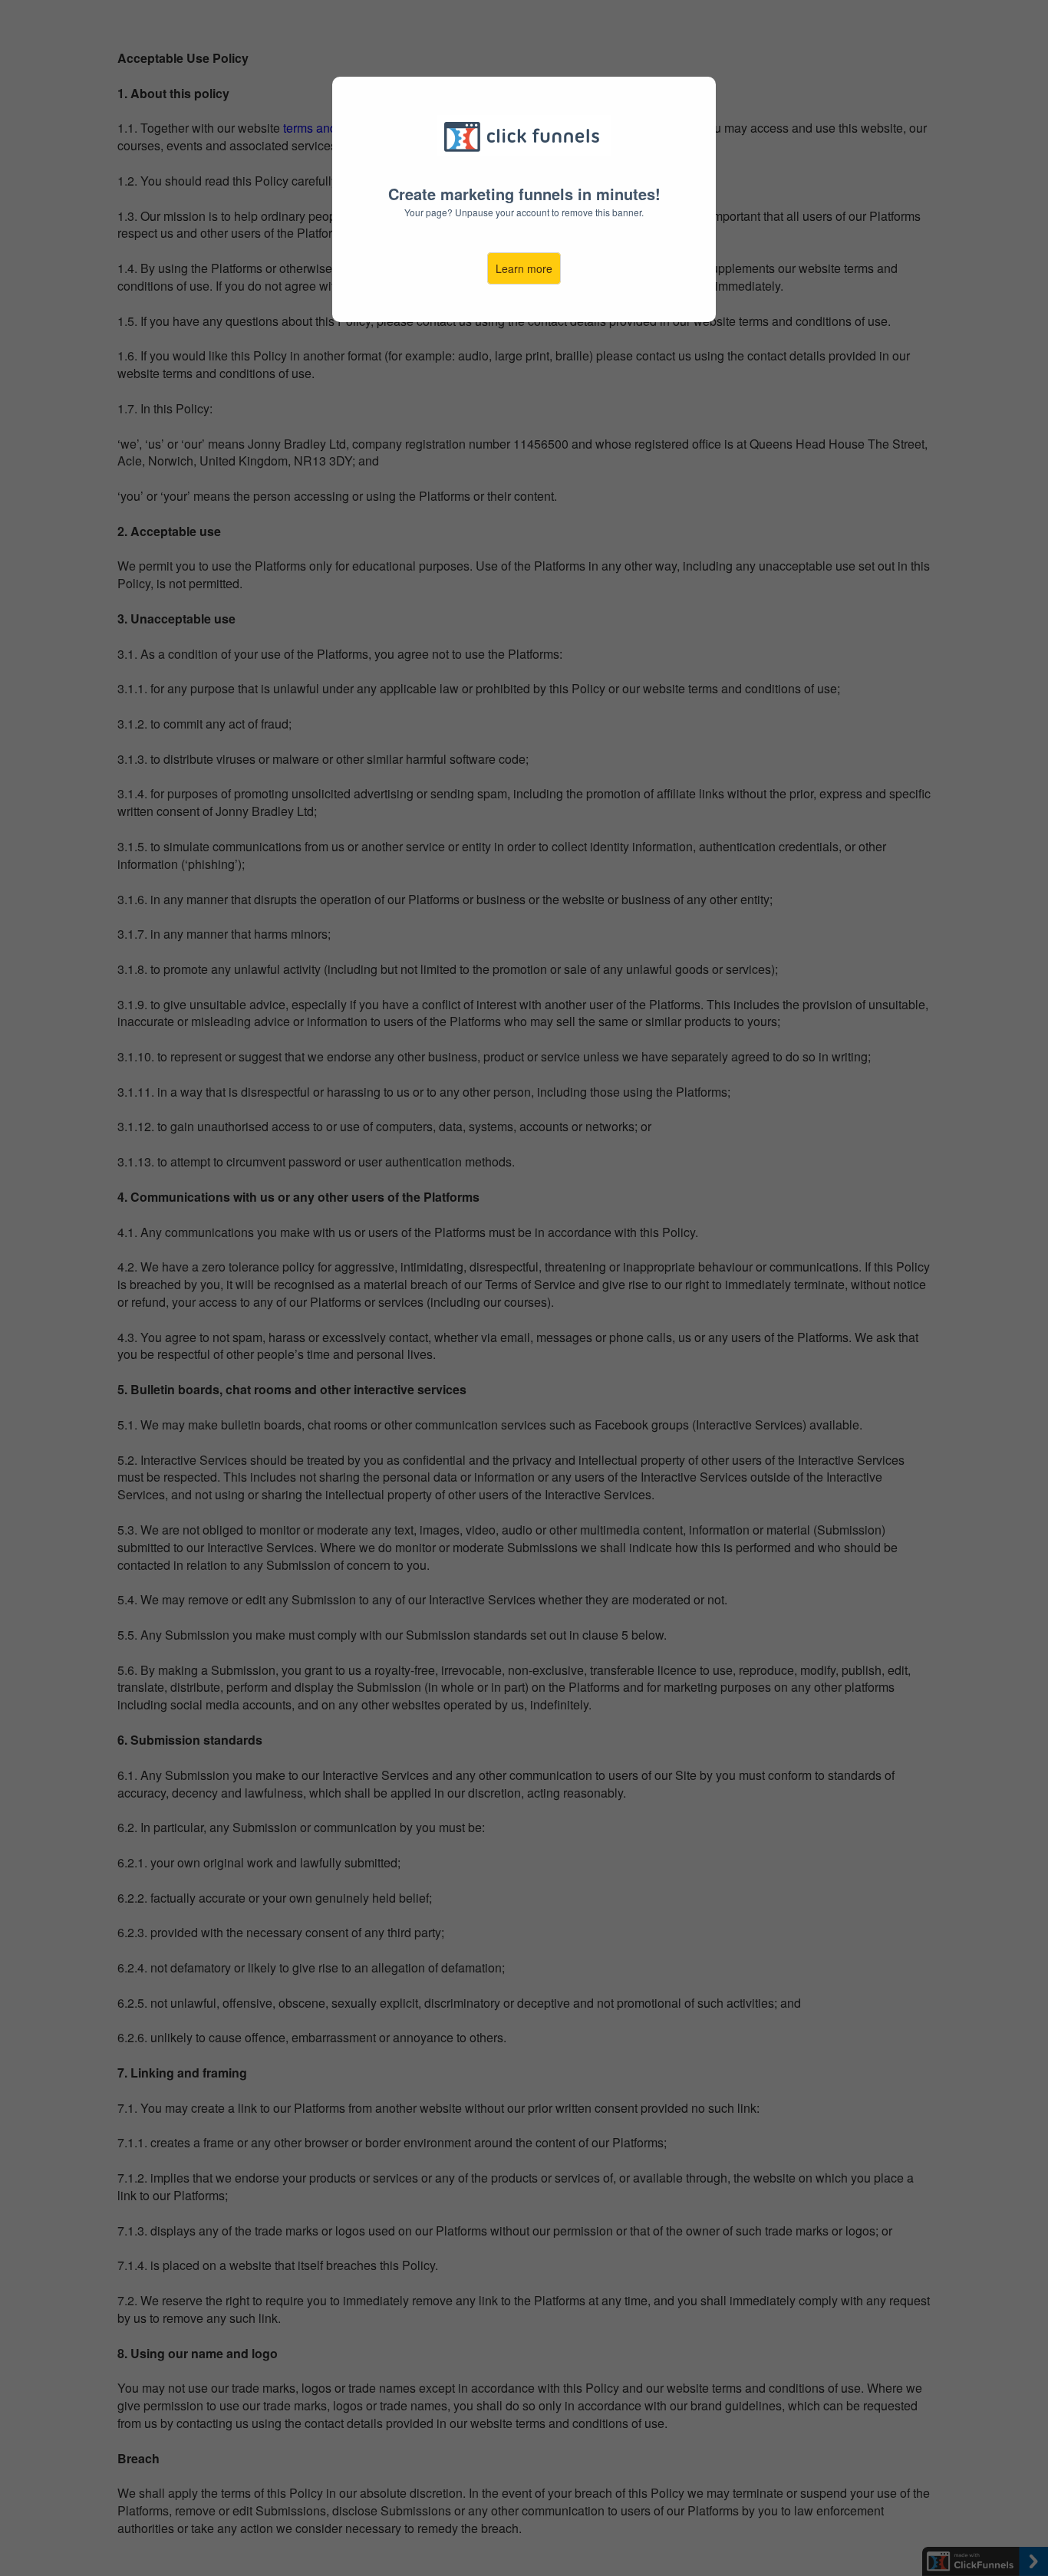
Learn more (524, 268)
